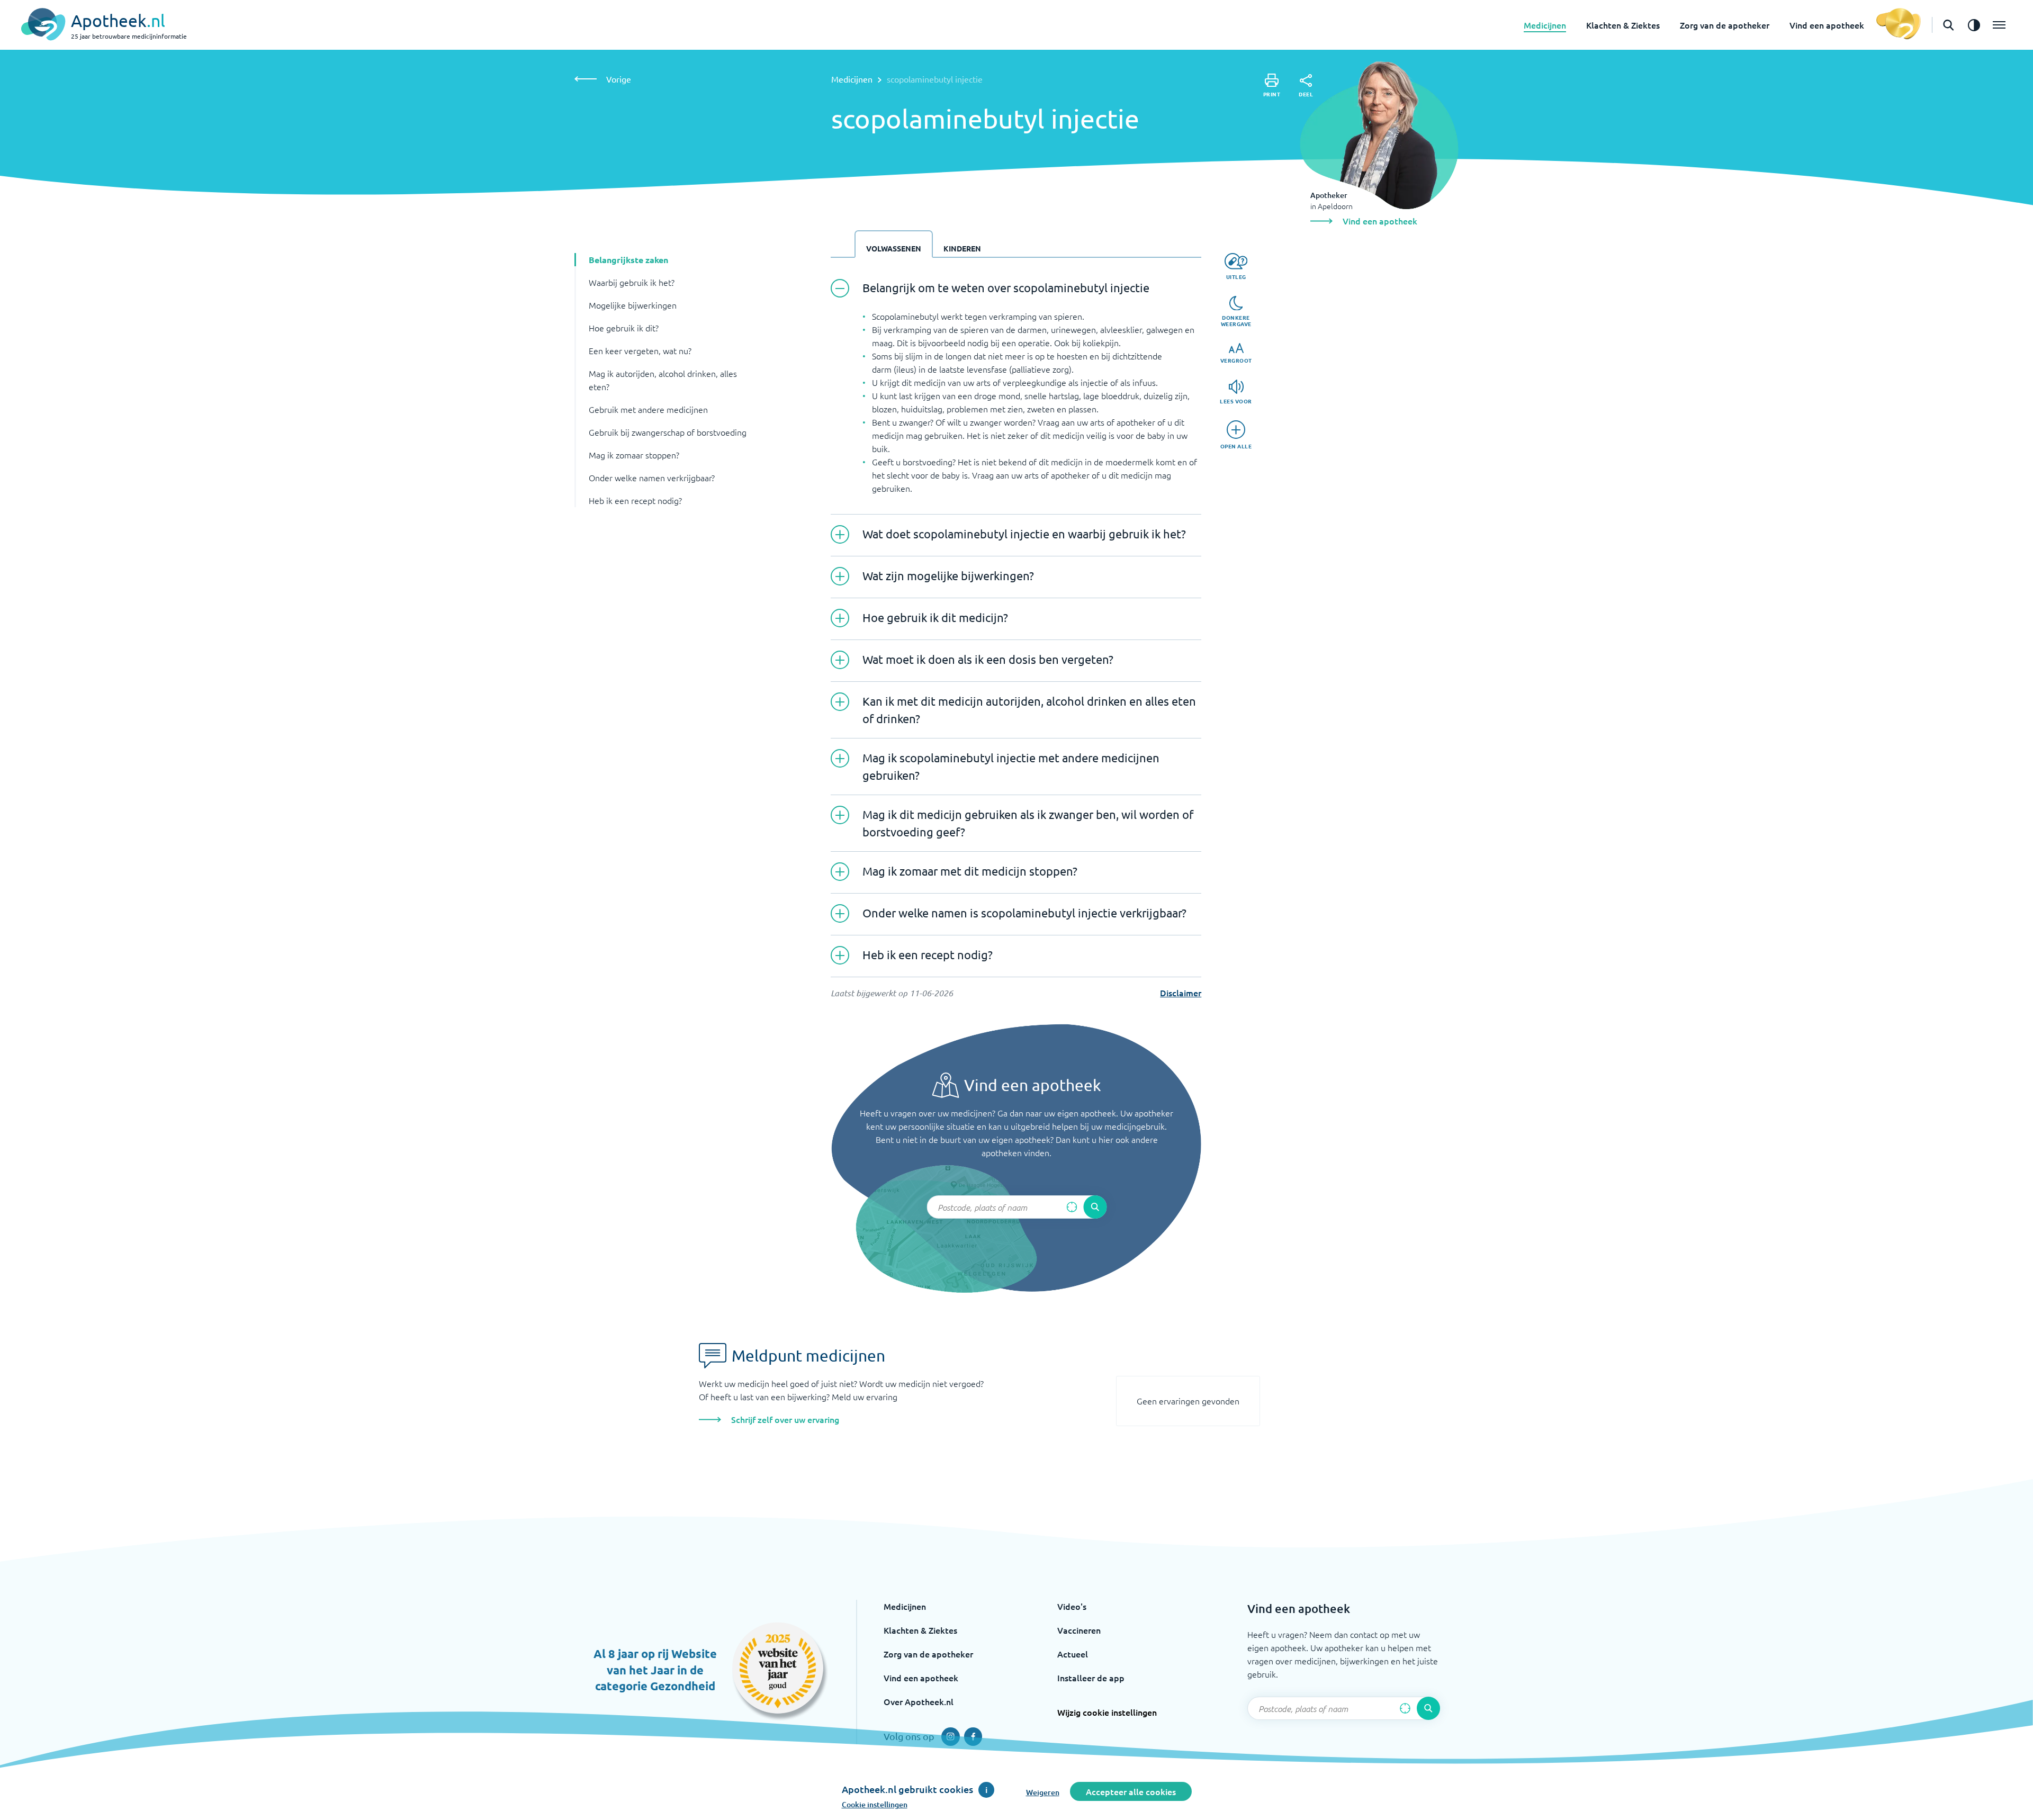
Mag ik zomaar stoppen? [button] (634, 455)
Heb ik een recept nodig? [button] (635, 500)
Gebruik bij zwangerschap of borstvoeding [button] (668, 432)
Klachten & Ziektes (1623, 25)
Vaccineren (1079, 1630)
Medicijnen (1545, 25)
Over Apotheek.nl (919, 1701)
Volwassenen (894, 248)
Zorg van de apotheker (1725, 25)
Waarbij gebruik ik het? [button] (632, 282)
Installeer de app (1091, 1678)
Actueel (1073, 1654)
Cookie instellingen (875, 1804)
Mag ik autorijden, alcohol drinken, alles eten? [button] (663, 380)
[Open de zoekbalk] (1948, 25)
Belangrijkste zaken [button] (628, 260)
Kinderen (962, 248)
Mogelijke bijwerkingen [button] (633, 305)
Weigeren (1043, 1792)
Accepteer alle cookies (1131, 1791)
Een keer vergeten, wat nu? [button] (640, 350)
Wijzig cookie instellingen (1107, 1712)
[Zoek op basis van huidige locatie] (1072, 1207)
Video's (1072, 1606)
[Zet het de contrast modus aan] (1974, 25)
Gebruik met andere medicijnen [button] (648, 409)
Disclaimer (1181, 993)
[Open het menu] (1999, 25)
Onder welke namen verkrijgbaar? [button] (652, 477)
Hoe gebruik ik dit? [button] (624, 328)
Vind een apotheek (1827, 25)
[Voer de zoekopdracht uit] (1095, 1207)
